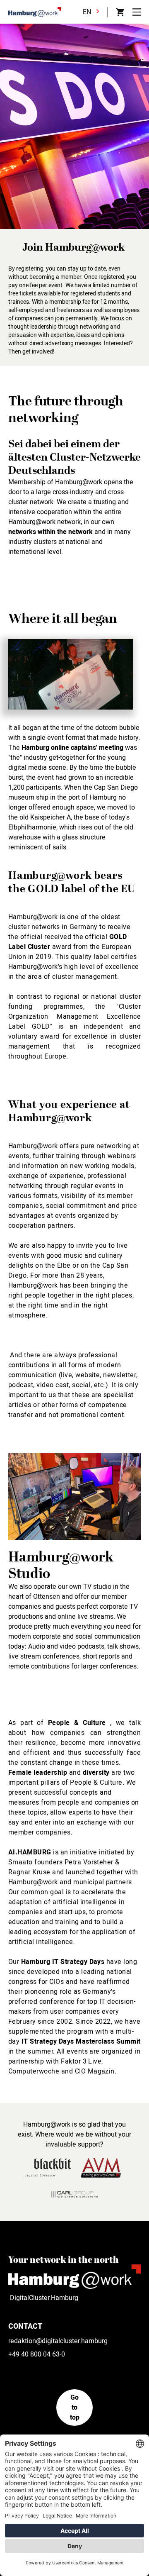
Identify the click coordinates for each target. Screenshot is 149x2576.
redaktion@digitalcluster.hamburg (58, 2341)
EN (87, 12)
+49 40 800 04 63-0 (37, 2354)
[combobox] (93, 12)
